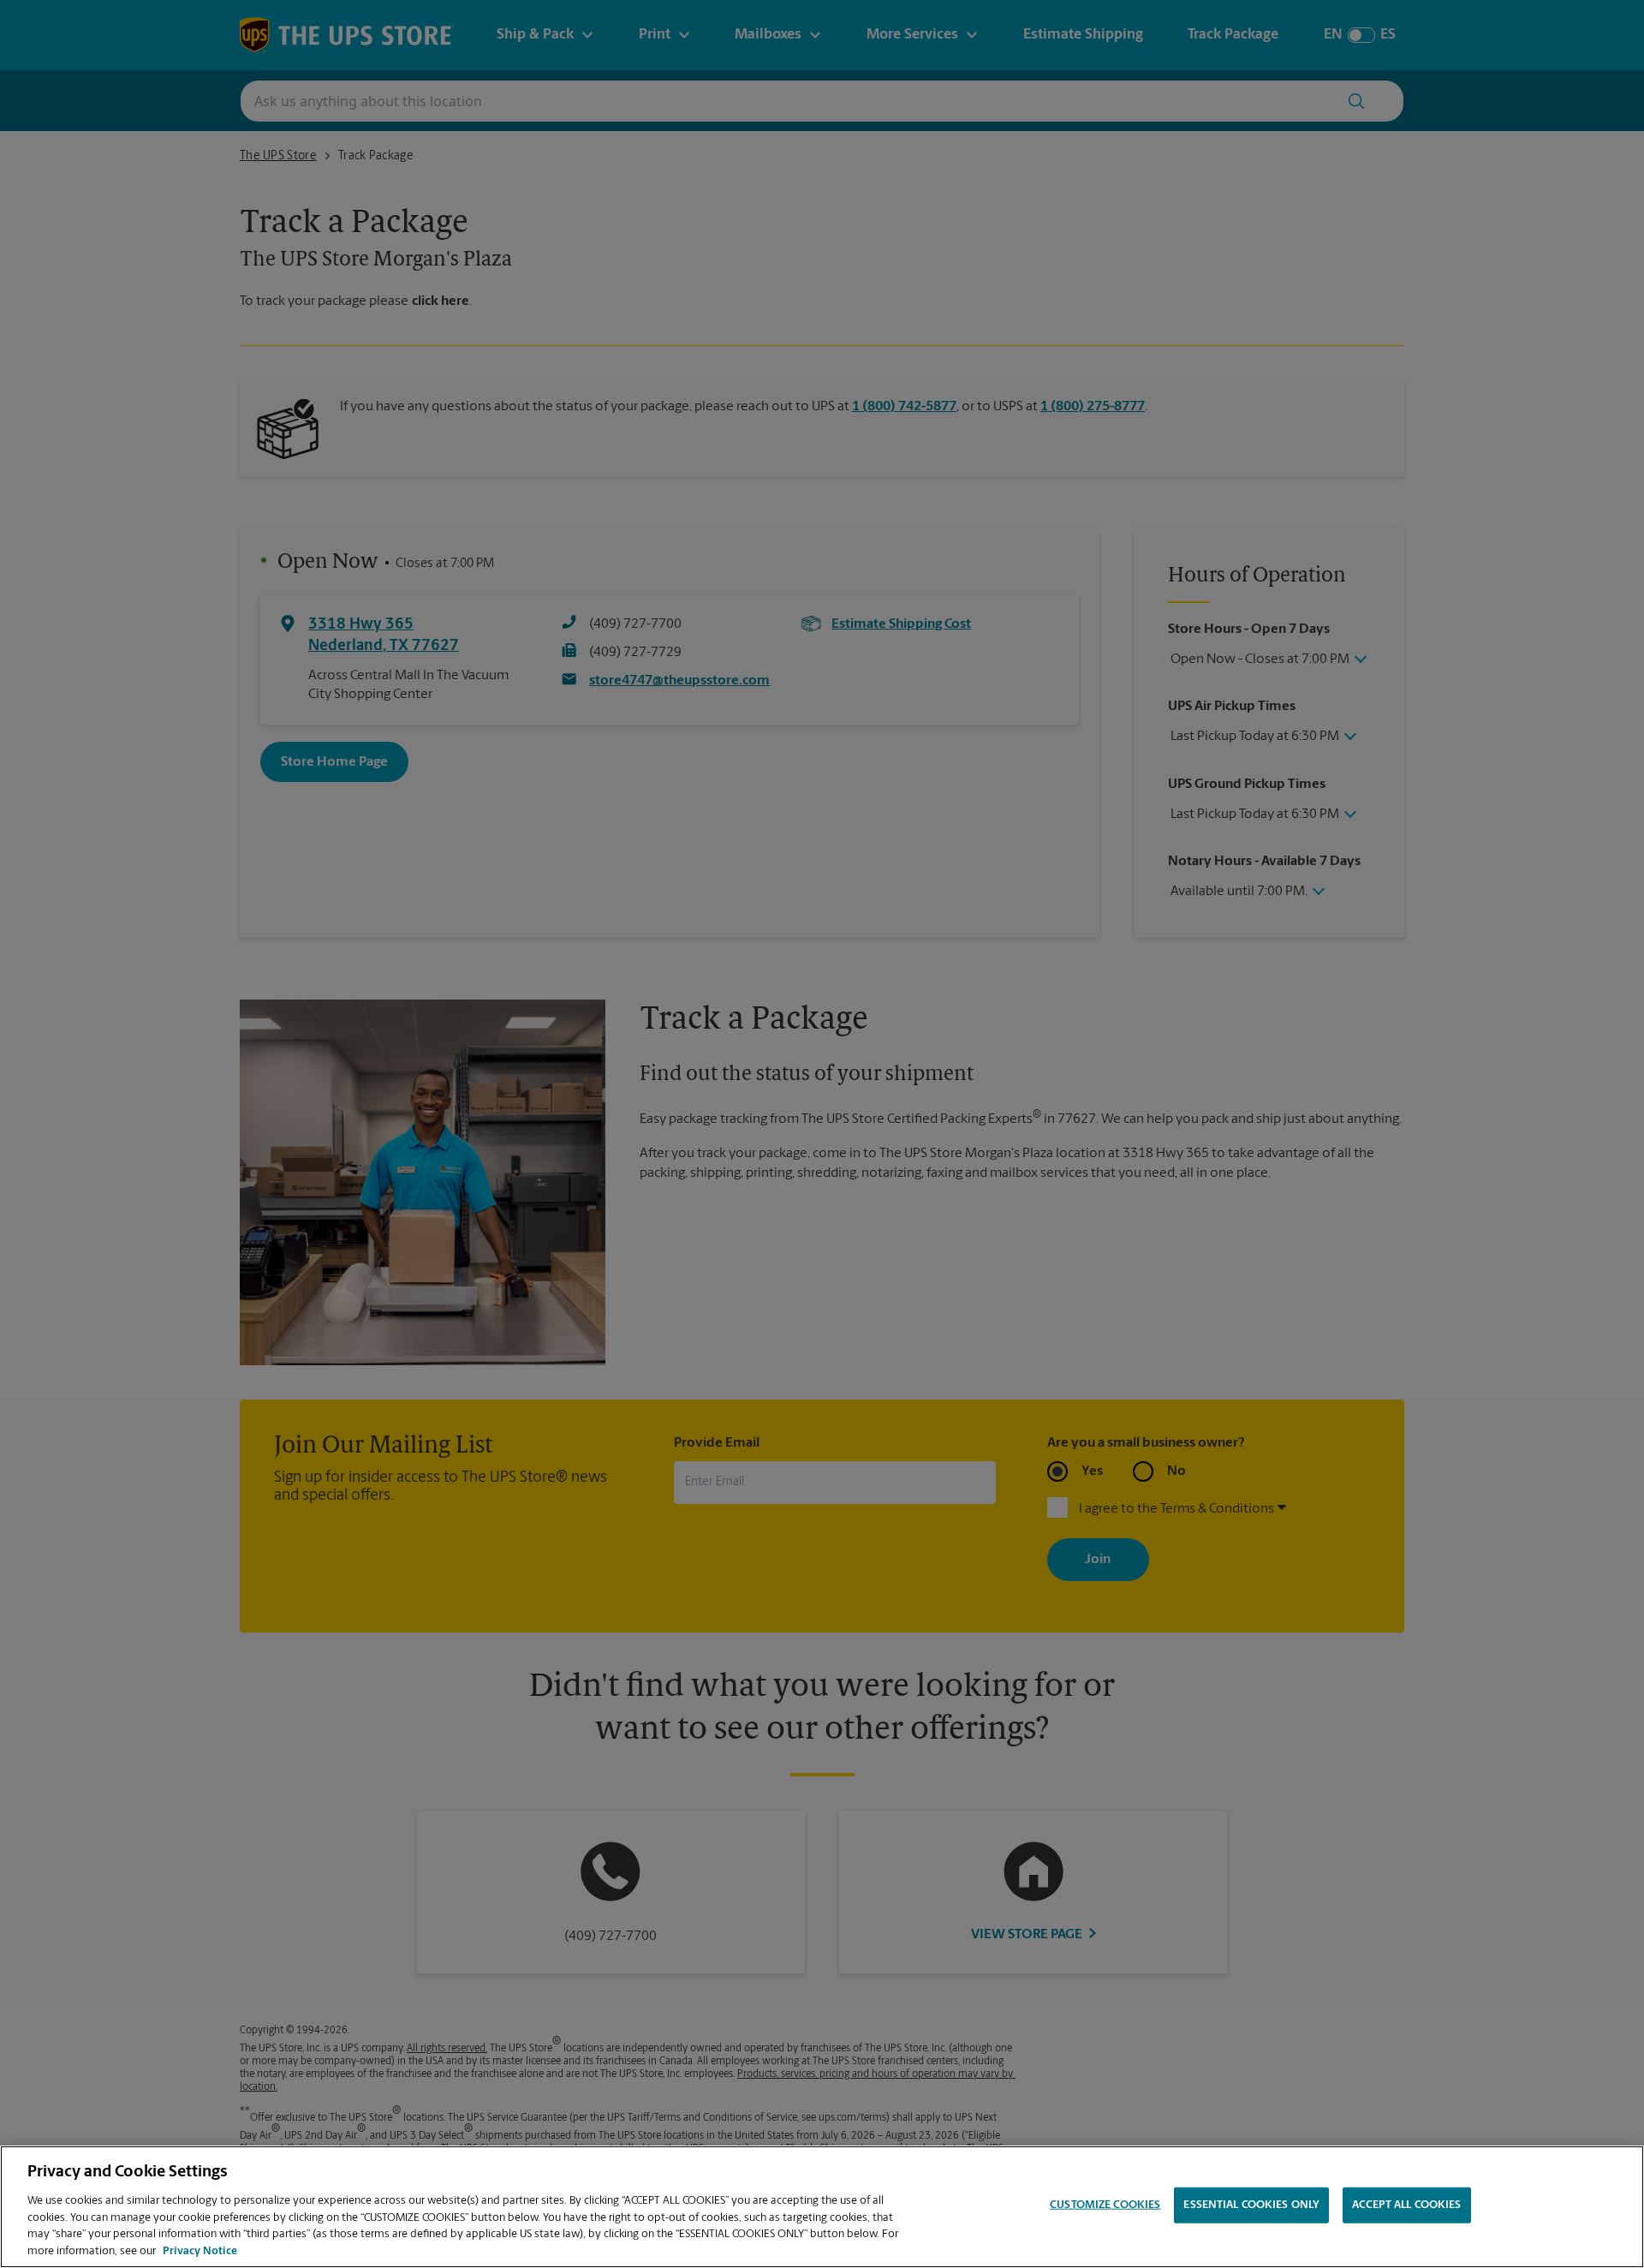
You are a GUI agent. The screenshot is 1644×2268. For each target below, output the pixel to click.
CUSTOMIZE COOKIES (1105, 2205)
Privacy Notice (200, 2250)
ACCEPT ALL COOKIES (1406, 2205)
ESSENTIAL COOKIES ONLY (1251, 2205)
